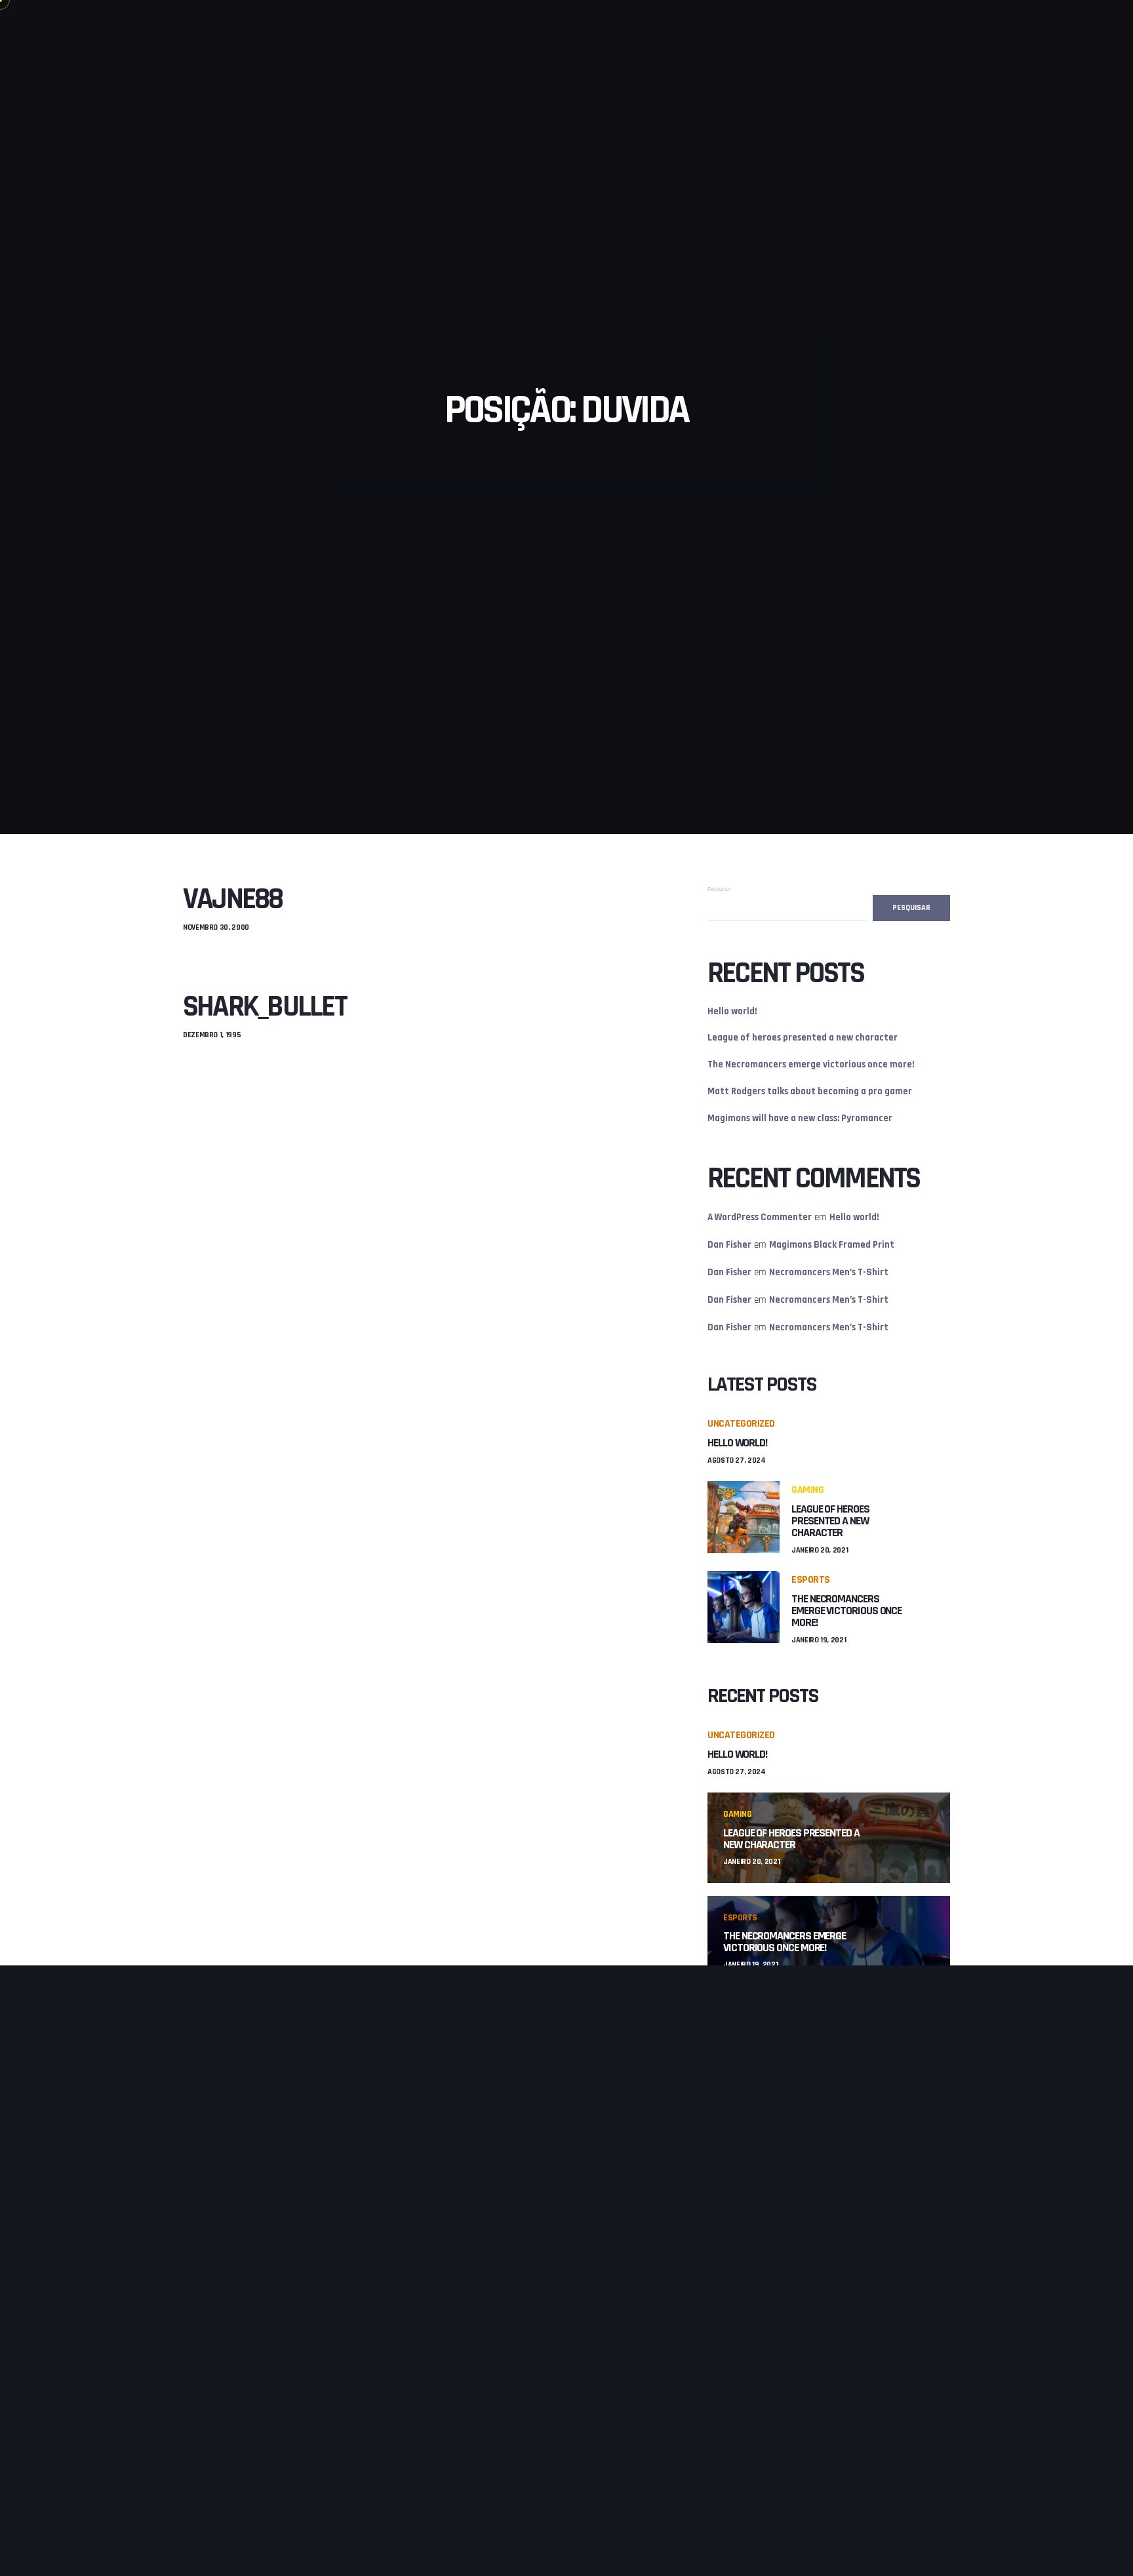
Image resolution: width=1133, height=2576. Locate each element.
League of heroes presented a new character (803, 1038)
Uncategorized (741, 1424)
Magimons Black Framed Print (832, 1245)
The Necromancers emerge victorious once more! (811, 1064)
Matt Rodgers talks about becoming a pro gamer (810, 1091)
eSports (811, 1580)
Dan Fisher (729, 1245)
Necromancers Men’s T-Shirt (829, 1272)
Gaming (807, 1490)
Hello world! (732, 1011)
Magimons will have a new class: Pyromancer (800, 1118)
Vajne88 (233, 899)
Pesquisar (720, 889)
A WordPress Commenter (760, 1217)
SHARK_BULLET (265, 1007)
